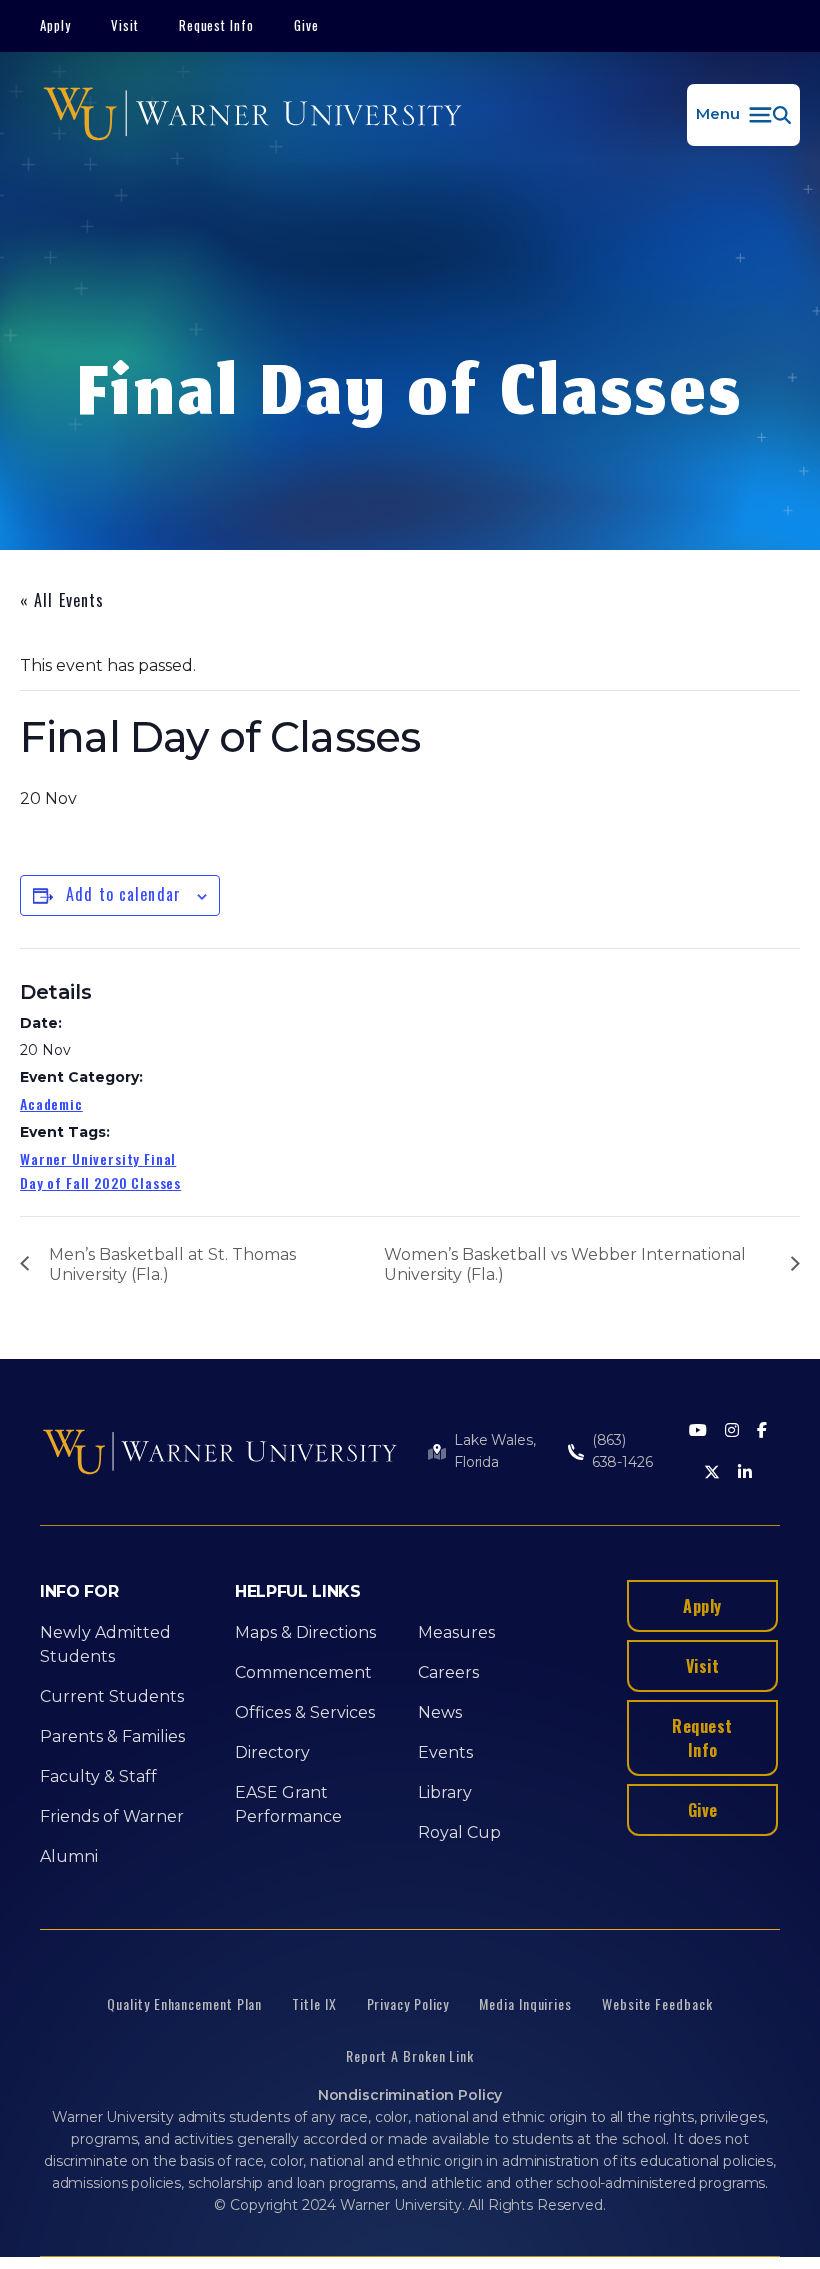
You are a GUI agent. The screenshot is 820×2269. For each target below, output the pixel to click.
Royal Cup (459, 1832)
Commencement (303, 1672)
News (440, 1712)
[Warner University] (252, 115)
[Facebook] (762, 1431)
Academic (51, 1103)
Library (445, 1792)
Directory (272, 1752)
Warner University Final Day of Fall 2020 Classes (100, 1170)
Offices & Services (305, 1712)
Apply (55, 25)
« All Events (62, 600)
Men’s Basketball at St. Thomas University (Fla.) (172, 1264)
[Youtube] (698, 1431)
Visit (125, 25)
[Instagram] (732, 1431)
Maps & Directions (305, 1632)
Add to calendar (123, 894)
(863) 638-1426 (622, 1451)
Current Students (112, 1696)
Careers (448, 1672)
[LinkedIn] (745, 1473)
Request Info (217, 25)
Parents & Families (112, 1736)
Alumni (69, 1856)
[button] (743, 115)
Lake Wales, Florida (494, 1451)
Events (445, 1752)
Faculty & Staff (98, 1776)
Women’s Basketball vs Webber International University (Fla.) (565, 1264)
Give (306, 25)
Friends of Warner (112, 1816)
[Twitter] (712, 1473)
